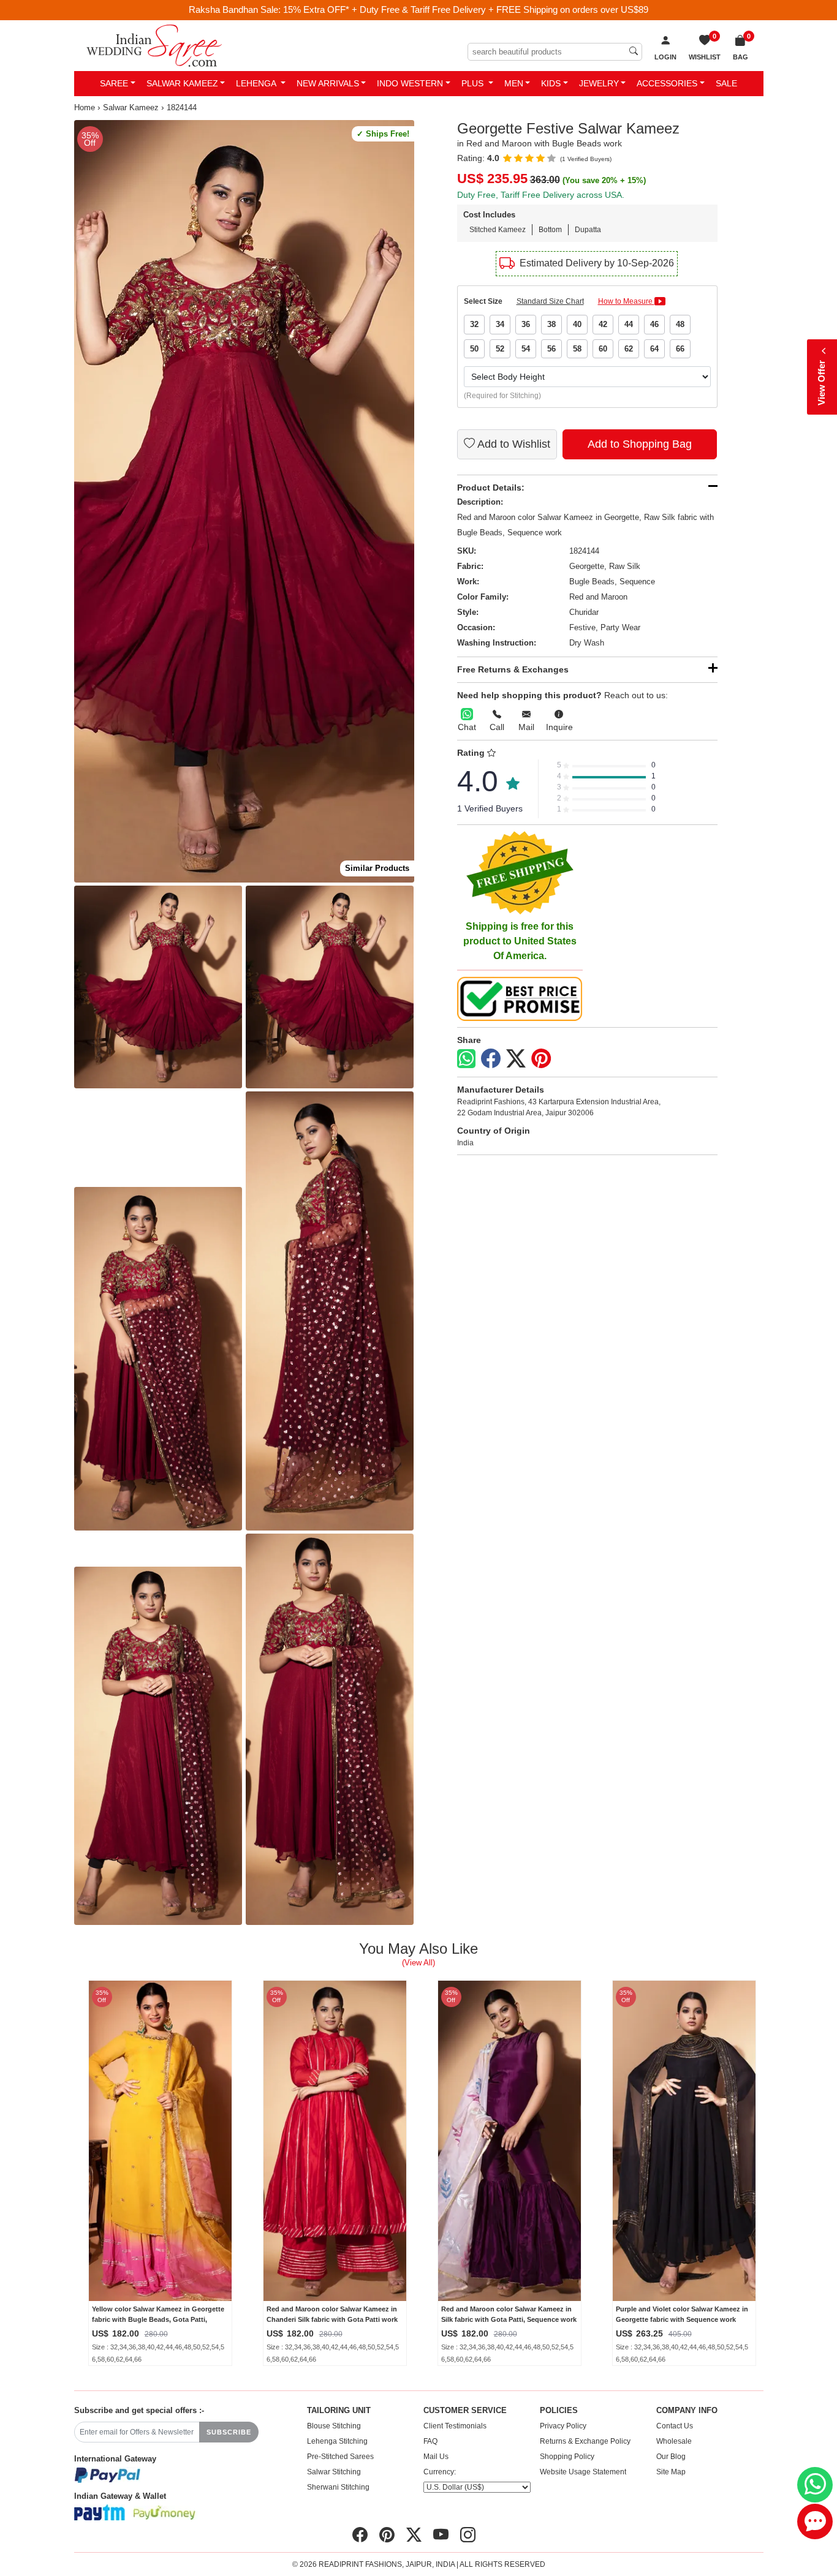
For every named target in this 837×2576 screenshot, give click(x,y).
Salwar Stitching (334, 2472)
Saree (114, 83)
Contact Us (675, 2426)
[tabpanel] (244, 501)
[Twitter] (516, 1059)
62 (629, 349)
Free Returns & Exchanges (513, 669)
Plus (474, 83)
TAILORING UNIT (339, 2411)
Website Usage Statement (583, 2472)
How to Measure (626, 301)
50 (474, 349)
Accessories (667, 83)
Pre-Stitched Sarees (340, 2457)
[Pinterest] (541, 1059)
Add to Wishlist (513, 444)
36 (526, 324)
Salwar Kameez (182, 83)
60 (603, 349)
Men (514, 83)
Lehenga (257, 83)
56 (551, 349)
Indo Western (410, 83)
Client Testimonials (455, 2426)
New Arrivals (328, 83)
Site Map (671, 2472)
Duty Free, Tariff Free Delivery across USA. (541, 195)
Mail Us (436, 2457)
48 (680, 324)
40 (577, 324)
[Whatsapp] (466, 1059)
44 (629, 324)
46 (654, 324)
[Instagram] (468, 2535)
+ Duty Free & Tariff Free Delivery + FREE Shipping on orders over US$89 (500, 9)
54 (526, 349)
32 (474, 324)
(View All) (418, 1963)
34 (500, 324)
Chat (467, 727)
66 (680, 349)
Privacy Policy (563, 2426)
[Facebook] (491, 1059)
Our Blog (671, 2457)
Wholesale (674, 2441)
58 (577, 349)
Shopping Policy (567, 2457)
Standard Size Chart (550, 301)
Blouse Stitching (334, 2426)
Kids (551, 83)
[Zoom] (244, 501)
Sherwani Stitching (338, 2487)
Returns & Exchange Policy (585, 2441)
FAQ (430, 2441)
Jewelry (599, 83)
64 (654, 349)
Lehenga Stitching (337, 2441)
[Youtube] (441, 2535)
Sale (726, 83)
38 (551, 324)
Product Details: (491, 488)
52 (500, 349)
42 (603, 324)
